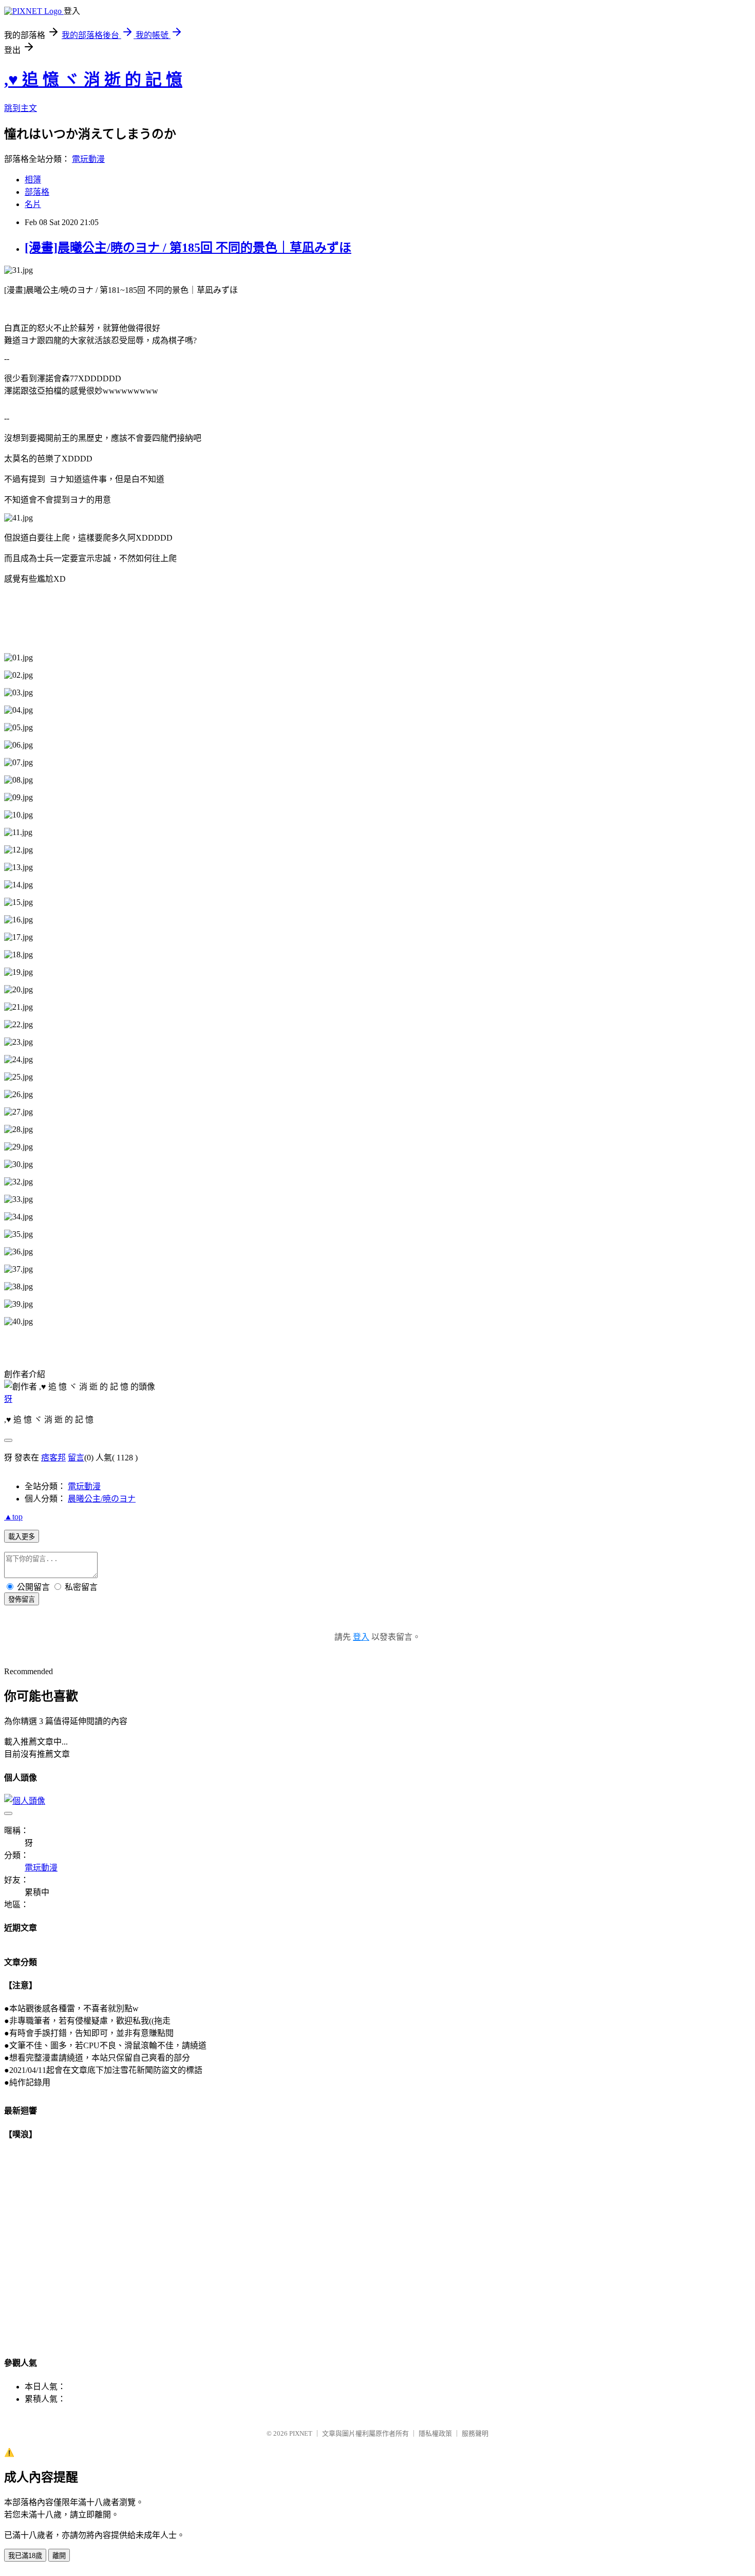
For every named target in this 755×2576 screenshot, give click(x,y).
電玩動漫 (88, 159)
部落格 (37, 192)
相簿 (33, 180)
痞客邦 (53, 1458)
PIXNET (301, 2433)
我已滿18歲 (25, 2556)
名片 (33, 204)
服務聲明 (475, 2433)
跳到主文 (21, 108)
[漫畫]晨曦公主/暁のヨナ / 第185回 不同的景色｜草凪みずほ (188, 248)
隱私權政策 (435, 2433)
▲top (13, 1517)
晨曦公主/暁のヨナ (102, 1499)
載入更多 (22, 1537)
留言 (76, 1458)
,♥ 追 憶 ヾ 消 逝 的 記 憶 (93, 80)
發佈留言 (22, 1599)
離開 (59, 2556)
